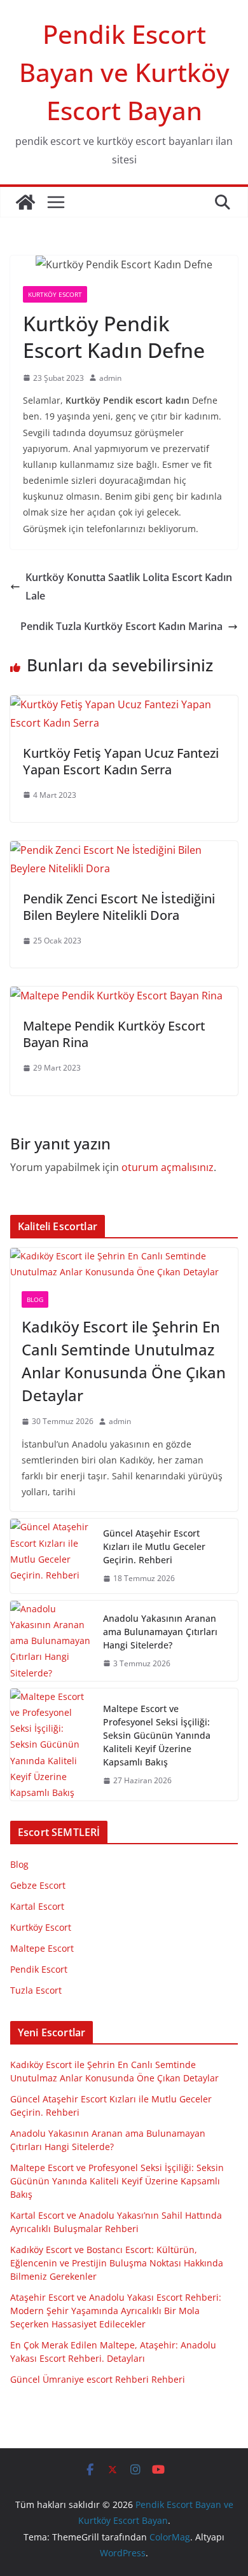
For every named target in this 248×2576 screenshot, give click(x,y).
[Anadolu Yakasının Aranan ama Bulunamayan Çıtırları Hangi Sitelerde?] (52, 1641)
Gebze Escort (38, 1885)
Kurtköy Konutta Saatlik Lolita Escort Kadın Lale (129, 586)
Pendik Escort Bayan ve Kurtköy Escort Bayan (124, 72)
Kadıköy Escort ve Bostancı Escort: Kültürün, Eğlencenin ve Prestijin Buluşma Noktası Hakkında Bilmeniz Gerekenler (117, 2263)
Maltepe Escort (42, 1948)
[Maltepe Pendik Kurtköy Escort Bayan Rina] (116, 996)
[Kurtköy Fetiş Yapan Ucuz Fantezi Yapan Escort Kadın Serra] (124, 704)
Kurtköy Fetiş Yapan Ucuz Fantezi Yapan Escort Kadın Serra (121, 761)
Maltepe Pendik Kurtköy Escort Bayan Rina (114, 1034)
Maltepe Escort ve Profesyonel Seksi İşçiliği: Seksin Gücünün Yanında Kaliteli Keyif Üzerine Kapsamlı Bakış (157, 1735)
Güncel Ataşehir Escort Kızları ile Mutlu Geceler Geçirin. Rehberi (154, 1546)
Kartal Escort (37, 1906)
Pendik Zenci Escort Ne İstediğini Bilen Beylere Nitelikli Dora (119, 907)
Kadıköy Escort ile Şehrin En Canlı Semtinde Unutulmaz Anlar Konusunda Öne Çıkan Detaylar (124, 1361)
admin (110, 378)
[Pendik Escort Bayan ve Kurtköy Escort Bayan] (25, 202)
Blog (35, 1299)
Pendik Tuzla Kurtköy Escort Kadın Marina (121, 626)
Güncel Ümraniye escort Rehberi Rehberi (98, 2379)
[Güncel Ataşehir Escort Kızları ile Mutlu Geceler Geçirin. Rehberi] (52, 1556)
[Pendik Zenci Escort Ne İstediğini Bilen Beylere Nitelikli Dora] (124, 850)
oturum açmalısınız (168, 1167)
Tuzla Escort (36, 1990)
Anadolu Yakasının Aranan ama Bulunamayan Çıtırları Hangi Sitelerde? (160, 1632)
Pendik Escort (39, 1969)
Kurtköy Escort (55, 294)
